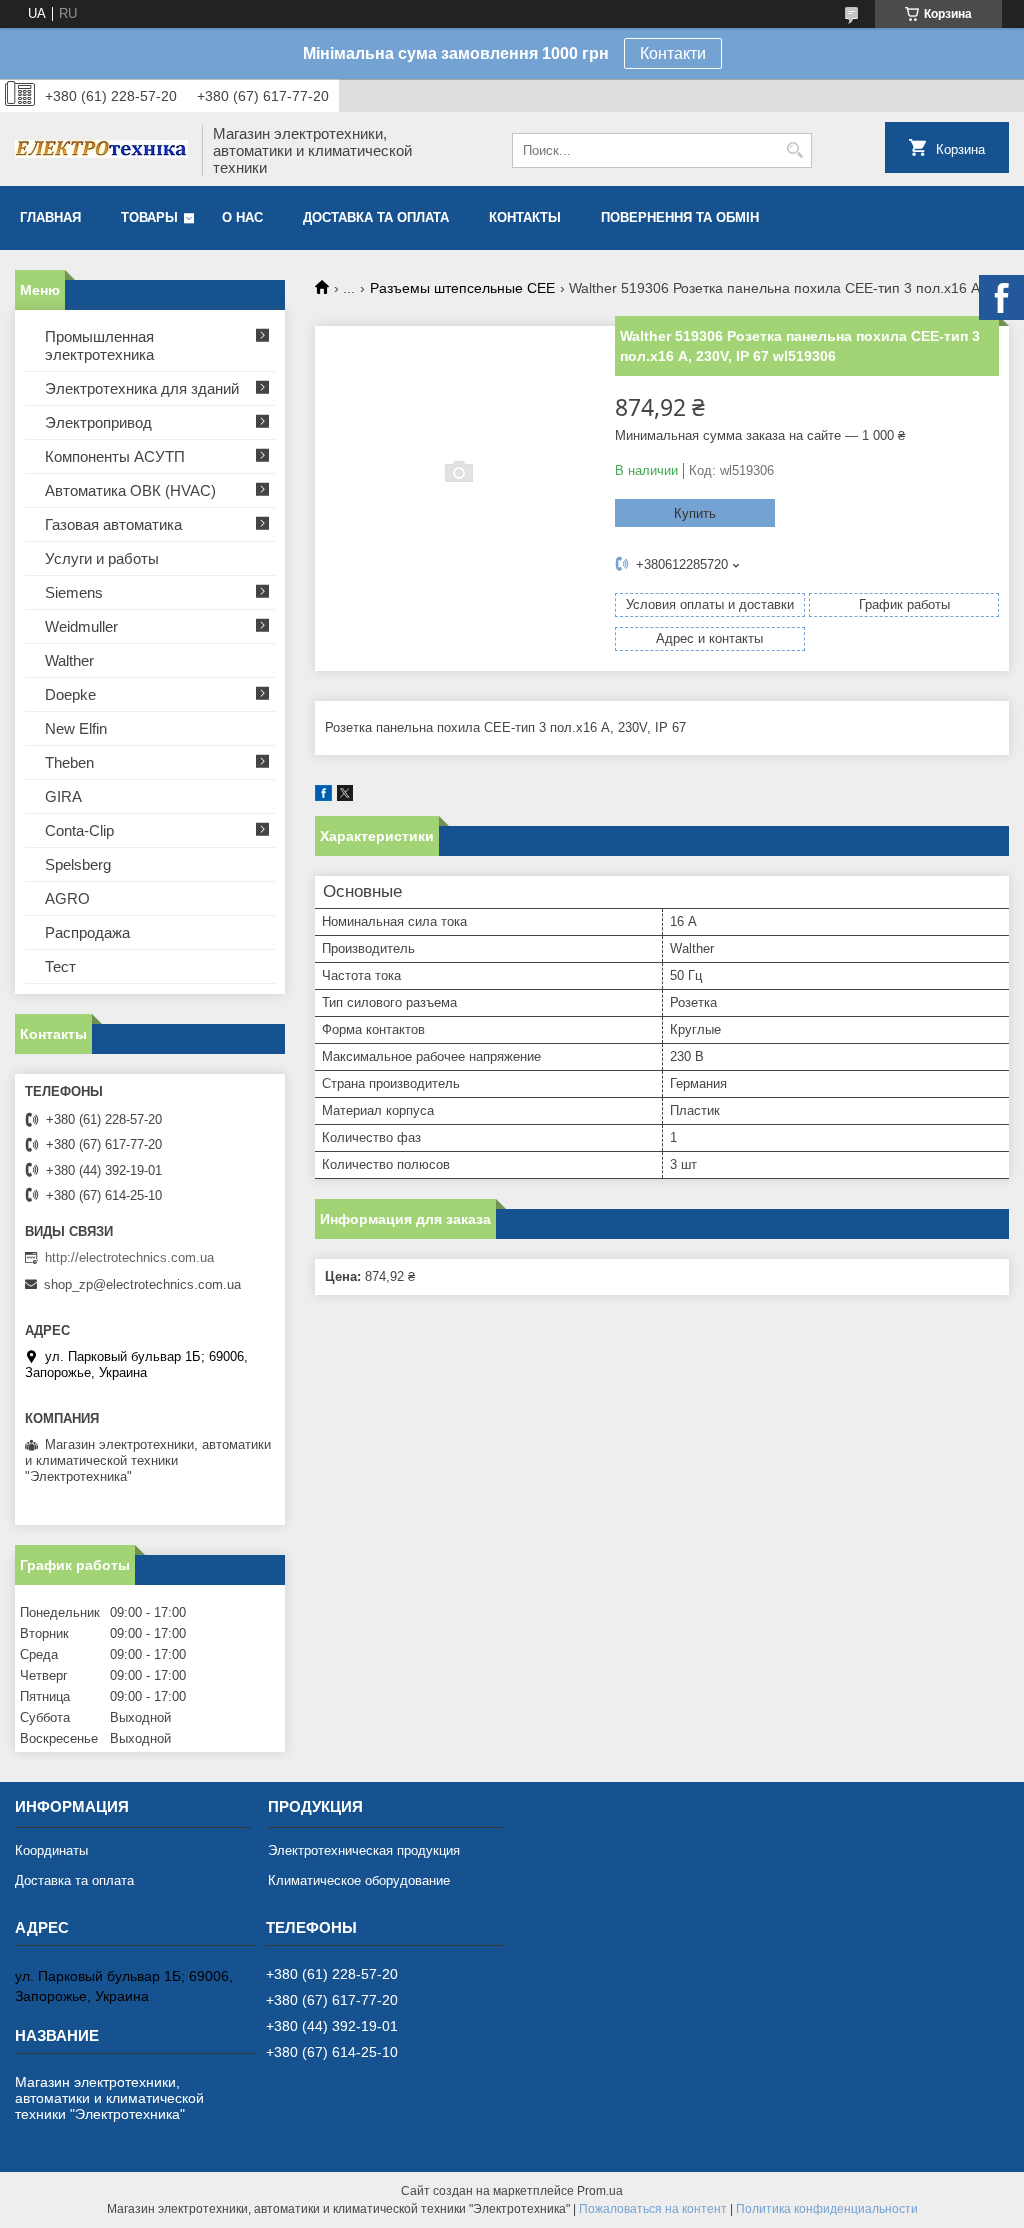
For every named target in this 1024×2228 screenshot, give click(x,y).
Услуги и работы (102, 558)
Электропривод (98, 422)
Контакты (525, 217)
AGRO (67, 898)
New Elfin (76, 728)
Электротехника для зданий (142, 388)
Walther (69, 660)
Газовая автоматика (113, 524)
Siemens (74, 592)
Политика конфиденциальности (827, 2209)
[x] (345, 796)
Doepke (70, 694)
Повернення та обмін (680, 217)
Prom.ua (600, 2191)
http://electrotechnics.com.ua (129, 1257)
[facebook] (323, 796)
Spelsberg (78, 864)
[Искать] (794, 150)
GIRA (63, 796)
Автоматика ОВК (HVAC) (130, 490)
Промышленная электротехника (99, 345)
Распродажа (87, 932)
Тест (60, 966)
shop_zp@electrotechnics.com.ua (142, 1284)
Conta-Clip (79, 830)
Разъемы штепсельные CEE (462, 288)
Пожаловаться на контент (653, 2209)
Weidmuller (81, 626)
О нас (242, 217)
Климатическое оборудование (359, 1880)
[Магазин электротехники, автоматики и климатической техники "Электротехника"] (101, 151)
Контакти (673, 53)
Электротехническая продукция (364, 1850)
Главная (50, 217)
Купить (695, 513)
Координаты (51, 1850)
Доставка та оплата (376, 217)
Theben (69, 762)
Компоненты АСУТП (115, 456)
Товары (149, 217)
